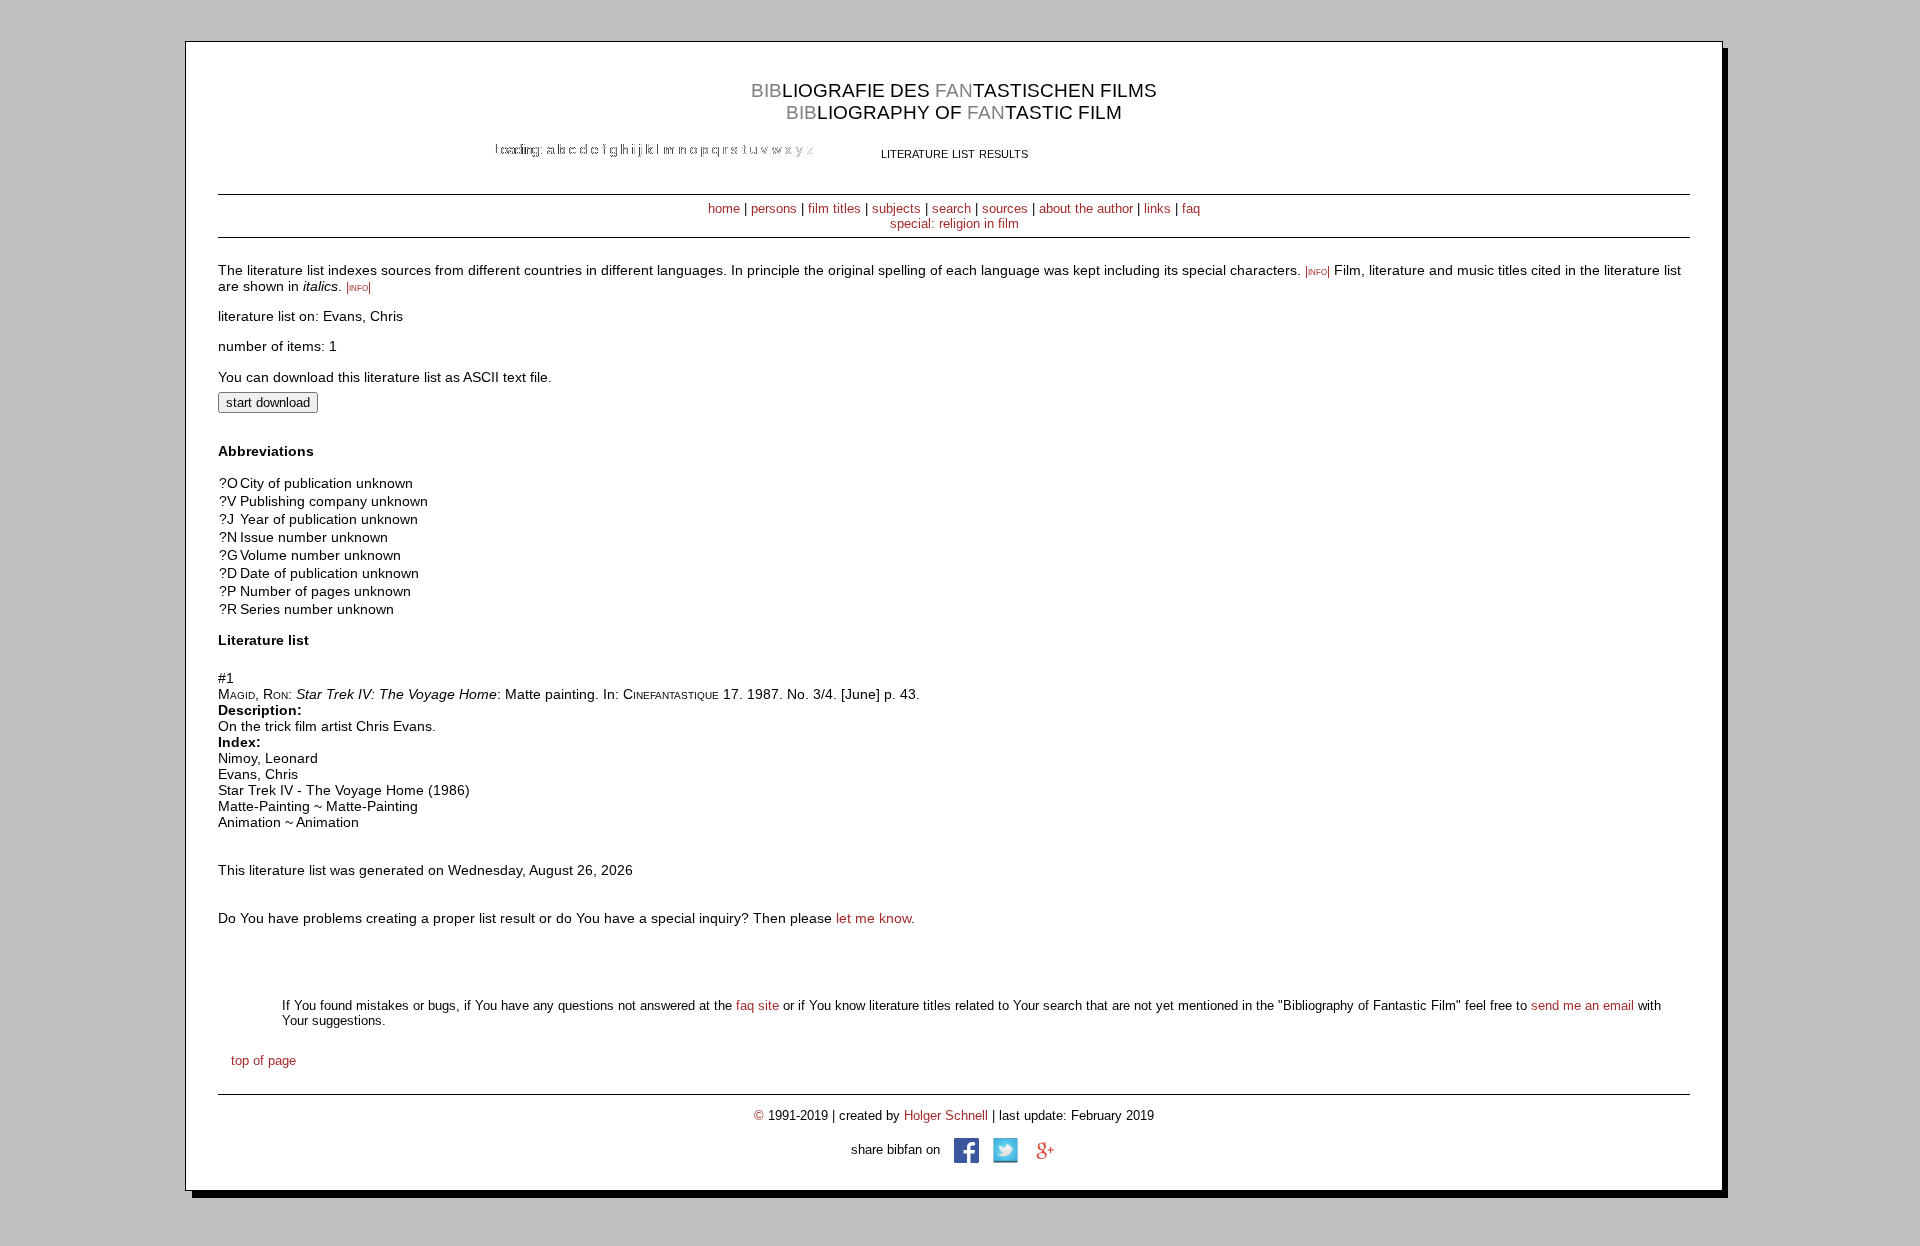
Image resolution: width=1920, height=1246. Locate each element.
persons (774, 208)
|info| (1317, 271)
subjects (896, 208)
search (951, 208)
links (1157, 208)
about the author (1086, 208)
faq (1191, 208)
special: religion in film (954, 223)
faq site (757, 1005)
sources (1005, 208)
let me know (873, 918)
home (724, 208)
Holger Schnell (946, 1115)
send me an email (1582, 1005)
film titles (834, 208)
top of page (263, 1060)
